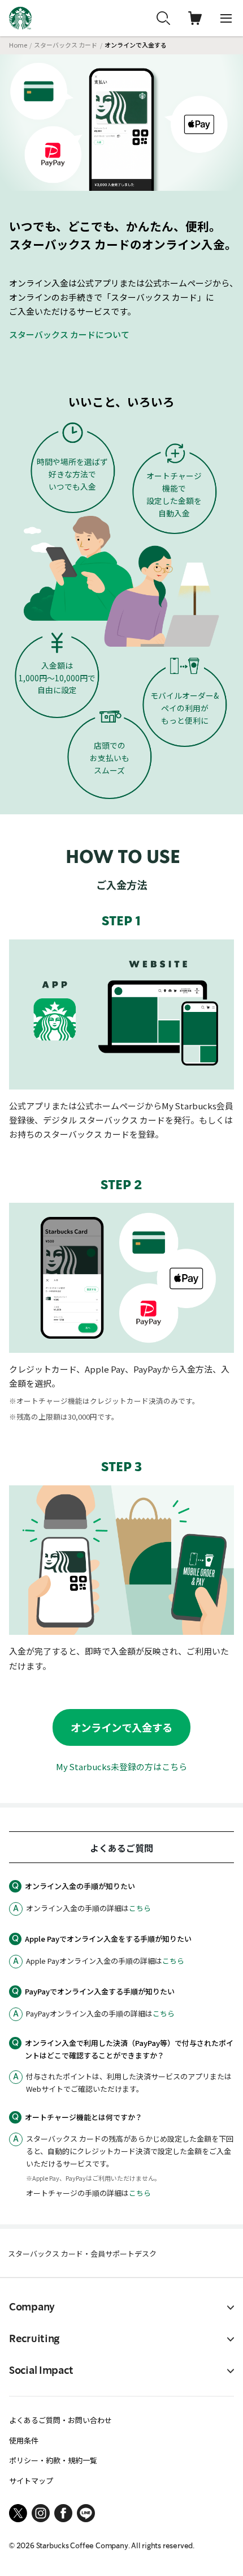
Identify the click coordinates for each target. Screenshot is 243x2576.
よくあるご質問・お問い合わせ (60, 2420)
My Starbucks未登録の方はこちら (121, 1767)
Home (18, 45)
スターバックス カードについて (69, 334)
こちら (140, 1908)
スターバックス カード (66, 45)
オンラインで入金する (121, 1727)
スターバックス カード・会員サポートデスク (82, 2254)
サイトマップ (31, 2481)
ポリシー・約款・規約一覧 (53, 2460)
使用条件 (24, 2440)
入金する (201, 2549)
